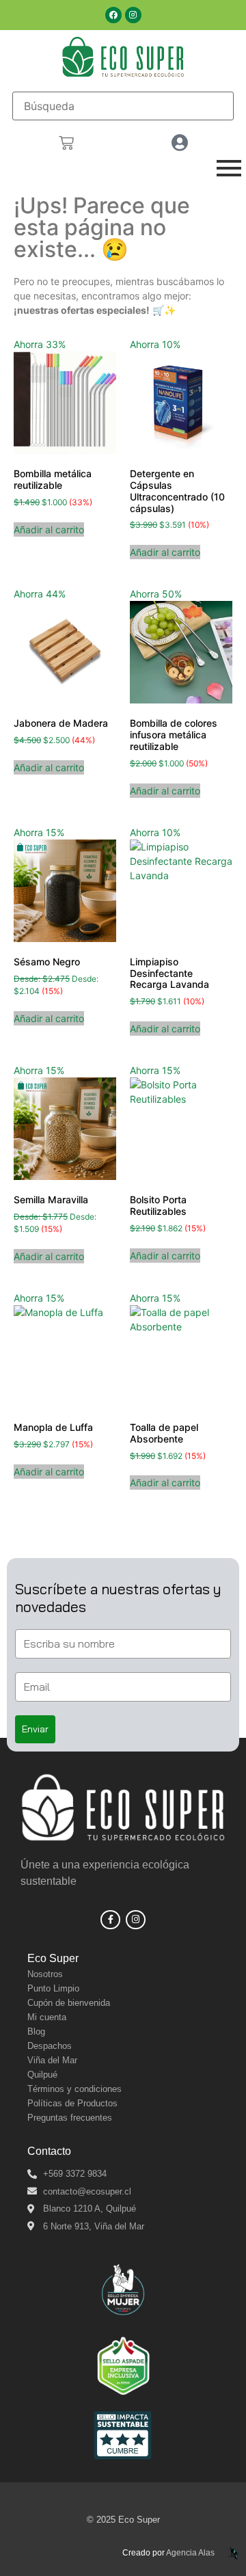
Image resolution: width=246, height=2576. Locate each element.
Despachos (50, 2046)
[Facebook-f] (110, 1920)
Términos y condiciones (74, 2089)
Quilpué (42, 2075)
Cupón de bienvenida (69, 2003)
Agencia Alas (190, 2553)
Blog (36, 2031)
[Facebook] (113, 15)
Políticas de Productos (72, 2103)
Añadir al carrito (49, 1018)
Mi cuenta (47, 2017)
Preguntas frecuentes (70, 2118)
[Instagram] (133, 15)
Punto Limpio (53, 1988)
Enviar (35, 1729)
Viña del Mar (52, 2060)
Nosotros (45, 1974)
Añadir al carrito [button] (49, 529)
